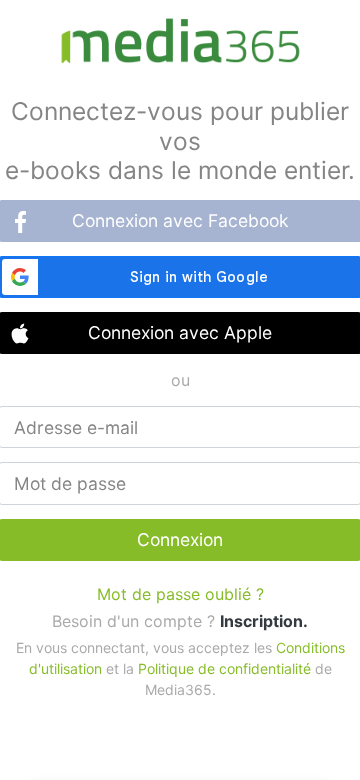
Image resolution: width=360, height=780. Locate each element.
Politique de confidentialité (224, 668)
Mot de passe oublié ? (180, 594)
